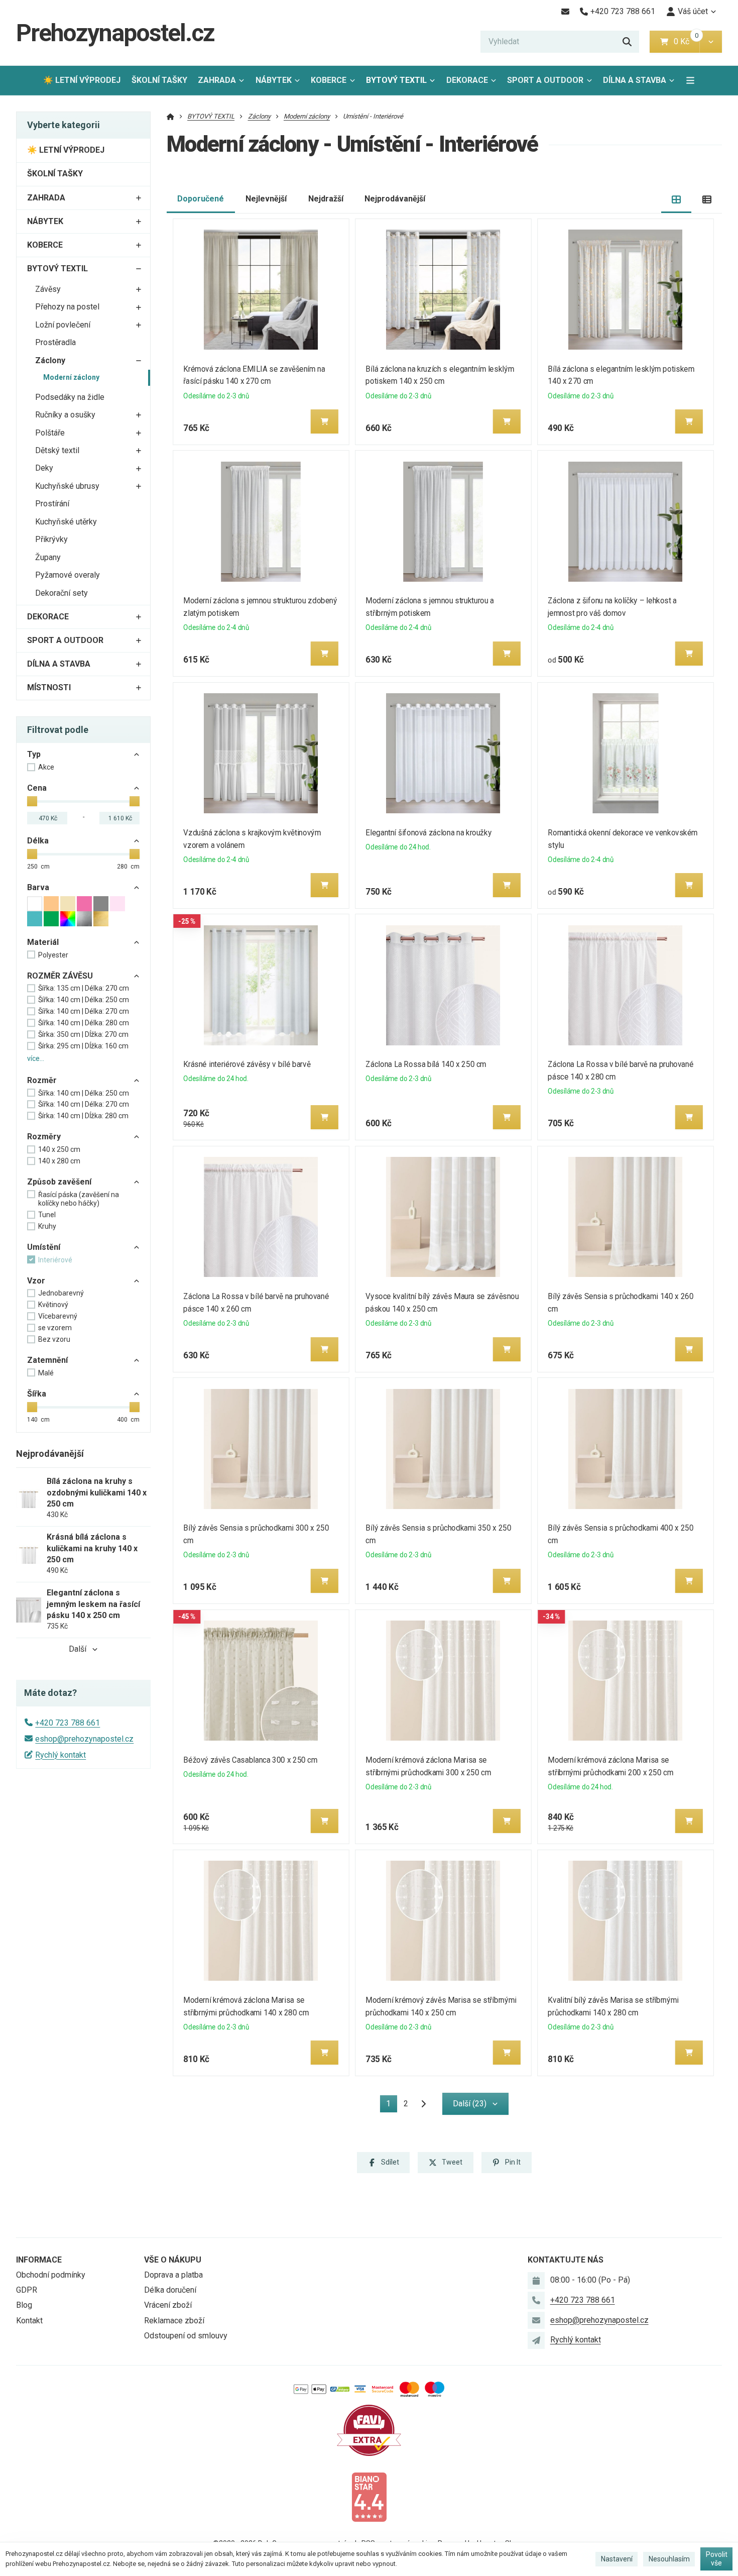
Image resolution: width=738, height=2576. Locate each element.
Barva (38, 887)
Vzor (36, 1281)
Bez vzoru (54, 1339)
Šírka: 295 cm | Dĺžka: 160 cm (83, 1046)
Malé (46, 1373)
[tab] (676, 199)
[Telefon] (536, 2300)
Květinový (53, 1305)
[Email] (565, 12)
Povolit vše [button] (717, 2559)
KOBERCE (329, 80)
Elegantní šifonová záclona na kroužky (428, 833)
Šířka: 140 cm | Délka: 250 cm (84, 1000)
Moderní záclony (71, 377)
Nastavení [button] (617, 2559)
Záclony (50, 360)
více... (36, 1058)
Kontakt (29, 2321)
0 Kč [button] (687, 41)
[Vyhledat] (627, 42)
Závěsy (48, 289)
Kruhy (47, 1226)
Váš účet (693, 11)
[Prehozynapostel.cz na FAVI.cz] (369, 2430)
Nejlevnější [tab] (266, 199)
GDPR (27, 2290)
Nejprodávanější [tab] (395, 199)
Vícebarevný (58, 1316)
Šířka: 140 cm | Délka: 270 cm (84, 1011)
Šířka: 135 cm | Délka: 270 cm (84, 988)
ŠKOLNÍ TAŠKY (159, 80)
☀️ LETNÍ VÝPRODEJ (82, 80)
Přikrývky (51, 539)
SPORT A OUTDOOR (545, 80)
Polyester (53, 955)
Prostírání (52, 504)
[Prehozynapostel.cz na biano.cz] (369, 2496)
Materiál (43, 942)
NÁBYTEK (274, 80)
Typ (34, 754)
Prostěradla (55, 342)
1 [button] (392, 2106)
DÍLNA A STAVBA (635, 80)
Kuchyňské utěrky (66, 522)
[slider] (32, 801)
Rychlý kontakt (60, 1755)
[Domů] (170, 116)
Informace (39, 2260)
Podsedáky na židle (70, 397)
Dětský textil (57, 450)
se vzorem (55, 1328)
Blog (24, 2305)
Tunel (47, 1215)
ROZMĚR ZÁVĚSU (60, 976)
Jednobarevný (61, 1293)
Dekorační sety (61, 593)
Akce (46, 767)
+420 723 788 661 (68, 1723)
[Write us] (536, 2340)
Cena (37, 788)
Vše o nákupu (173, 2260)
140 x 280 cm (59, 1161)
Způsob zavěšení (59, 1182)
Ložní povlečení (63, 325)
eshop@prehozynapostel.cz (84, 1739)
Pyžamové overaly (68, 575)
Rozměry (44, 1137)
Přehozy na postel (67, 307)
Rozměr (42, 1080)
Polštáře (50, 433)
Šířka (37, 1394)
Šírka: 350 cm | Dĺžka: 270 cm (83, 1034)
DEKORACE (467, 80)
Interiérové (55, 1260)
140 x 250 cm (59, 1149)
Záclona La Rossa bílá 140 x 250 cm (426, 1064)
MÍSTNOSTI (49, 687)
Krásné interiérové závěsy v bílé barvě (247, 1064)
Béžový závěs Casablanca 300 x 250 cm (250, 1760)
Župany (48, 557)
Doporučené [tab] (201, 199)
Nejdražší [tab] (326, 199)
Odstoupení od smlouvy (186, 2336)
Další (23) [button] (470, 2104)
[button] (711, 42)
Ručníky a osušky (65, 415)
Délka (38, 841)
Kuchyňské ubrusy (67, 486)
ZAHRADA (217, 80)
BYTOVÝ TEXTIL (396, 80)
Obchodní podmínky (51, 2275)
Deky (44, 468)
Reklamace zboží (174, 2321)
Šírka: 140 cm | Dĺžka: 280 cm (83, 1116)
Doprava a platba (173, 2275)
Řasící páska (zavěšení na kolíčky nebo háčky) (79, 1199)
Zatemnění (47, 1360)
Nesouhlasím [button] (669, 2559)
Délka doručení (170, 2290)
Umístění (44, 1247)
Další (78, 1649)
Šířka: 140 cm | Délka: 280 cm (84, 1023)
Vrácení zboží (168, 2305)
